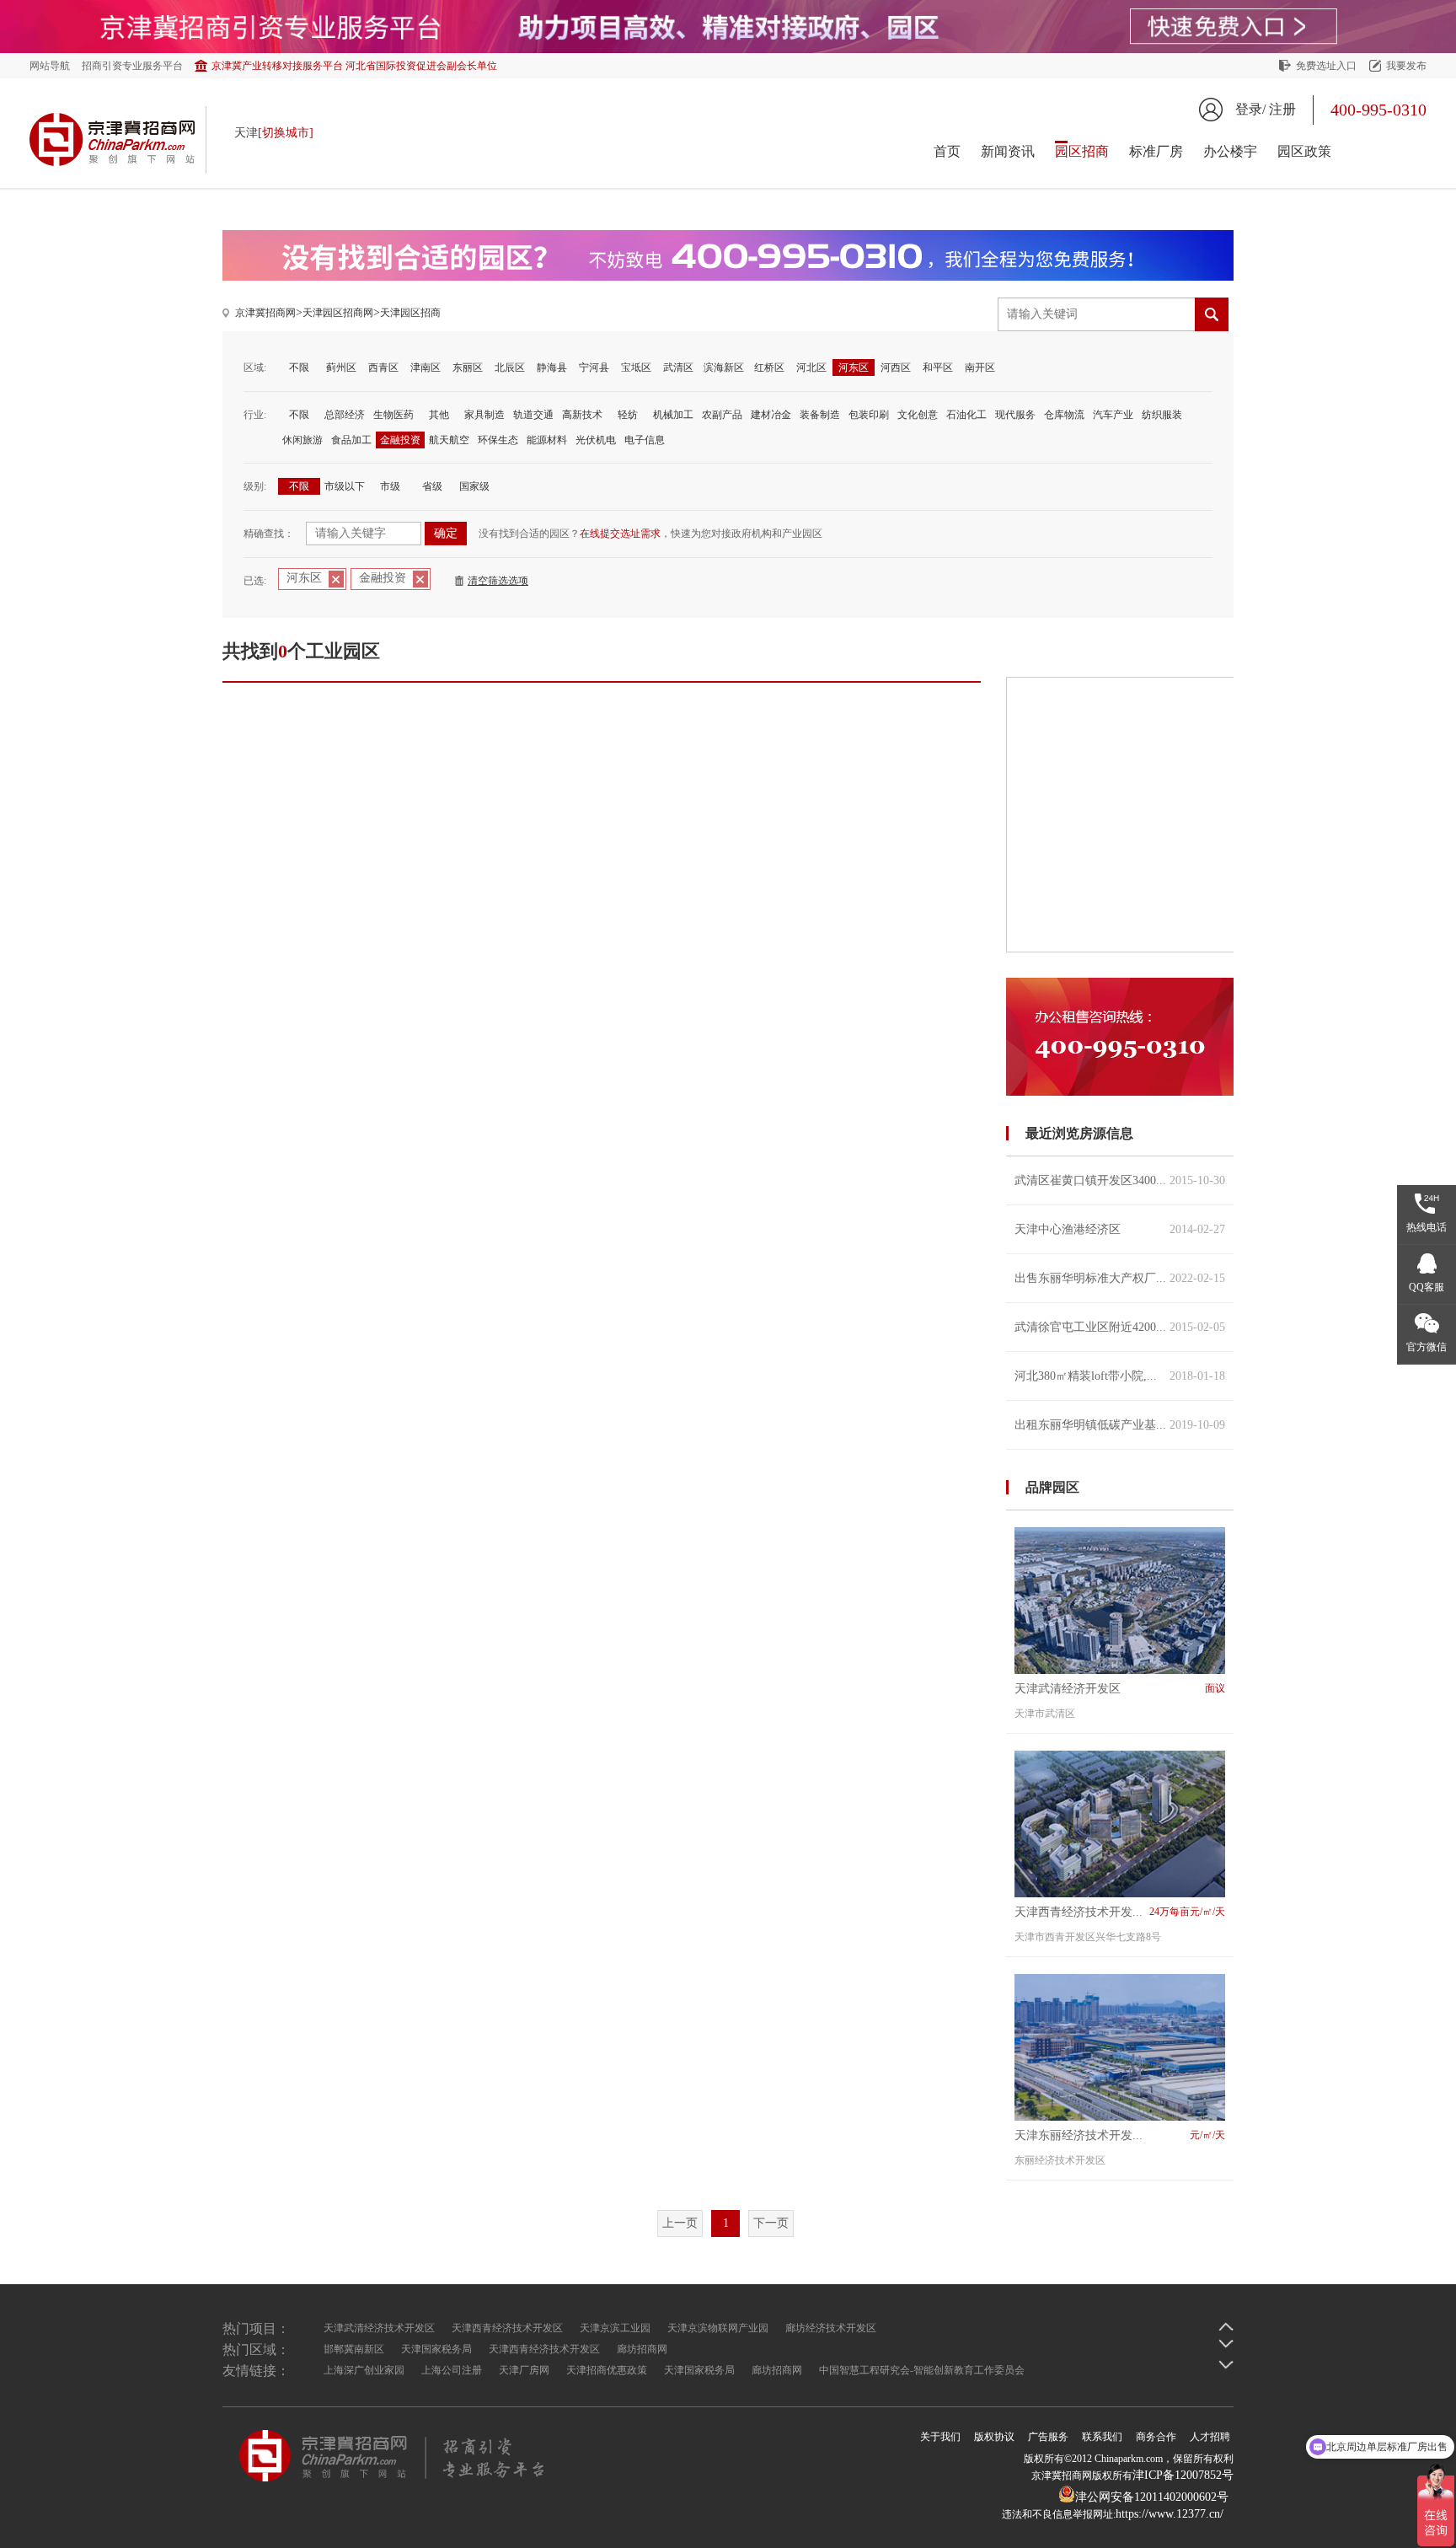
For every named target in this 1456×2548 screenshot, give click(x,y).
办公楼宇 (1230, 151)
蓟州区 (341, 367)
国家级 (474, 486)
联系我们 (1102, 2437)
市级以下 (345, 486)
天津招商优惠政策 (607, 2370)
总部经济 (345, 415)
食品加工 (351, 440)
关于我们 (940, 2437)
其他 (439, 415)
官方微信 (1427, 1347)
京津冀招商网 (265, 313)
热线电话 (1427, 1227)
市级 (390, 486)
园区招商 (1082, 151)
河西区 (896, 367)
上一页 (680, 2223)
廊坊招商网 (642, 2349)
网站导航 (50, 66)
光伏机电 (596, 440)
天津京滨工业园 (615, 2328)
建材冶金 (771, 415)
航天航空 (449, 440)
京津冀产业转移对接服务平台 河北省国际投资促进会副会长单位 (354, 66)
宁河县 (594, 367)
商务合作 (1156, 2437)
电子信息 (645, 440)
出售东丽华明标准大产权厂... (1120, 1278)
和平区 (938, 367)
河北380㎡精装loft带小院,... (1120, 1376)
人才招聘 (1210, 2437)
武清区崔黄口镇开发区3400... (1120, 1180)
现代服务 (1015, 415)
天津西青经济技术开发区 (507, 2328)
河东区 (854, 367)
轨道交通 (533, 415)
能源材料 (547, 440)
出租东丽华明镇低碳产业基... (1120, 1425)
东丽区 (468, 367)
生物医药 (393, 415)
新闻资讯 (1008, 151)
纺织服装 (1162, 415)
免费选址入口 (1326, 66)
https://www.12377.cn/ (1170, 2514)
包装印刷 (869, 415)
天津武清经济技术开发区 (379, 2328)
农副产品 (722, 415)
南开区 (980, 367)
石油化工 (966, 415)
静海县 (552, 367)
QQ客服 (1427, 1287)
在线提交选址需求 (620, 534)
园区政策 (1304, 151)
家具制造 (484, 415)
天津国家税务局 (436, 2349)
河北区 (811, 367)
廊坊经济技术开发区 (831, 2328)
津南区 (426, 367)
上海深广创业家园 (364, 2370)
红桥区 (769, 367)
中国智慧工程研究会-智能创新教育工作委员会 (922, 2370)
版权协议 (994, 2437)
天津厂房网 (524, 2370)
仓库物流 (1064, 415)
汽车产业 (1113, 415)
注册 (1282, 109)
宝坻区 (636, 367)
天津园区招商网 (338, 313)
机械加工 (673, 415)
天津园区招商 (410, 313)
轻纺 (628, 415)
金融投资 (400, 440)
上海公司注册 (452, 2370)
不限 (299, 367)
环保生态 (498, 440)
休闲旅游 (302, 440)
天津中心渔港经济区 (1120, 1229)
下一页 (771, 2223)
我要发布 (1406, 66)
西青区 (383, 367)
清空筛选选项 (498, 581)
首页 (947, 151)
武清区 (678, 367)
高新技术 (582, 415)
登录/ (1250, 109)
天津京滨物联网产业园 (718, 2328)
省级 (432, 486)
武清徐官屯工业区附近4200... (1120, 1327)
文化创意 (918, 415)
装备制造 (820, 415)
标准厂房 (1156, 151)
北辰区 (510, 367)
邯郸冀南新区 (354, 2349)
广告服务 (1048, 2437)
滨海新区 (724, 367)
